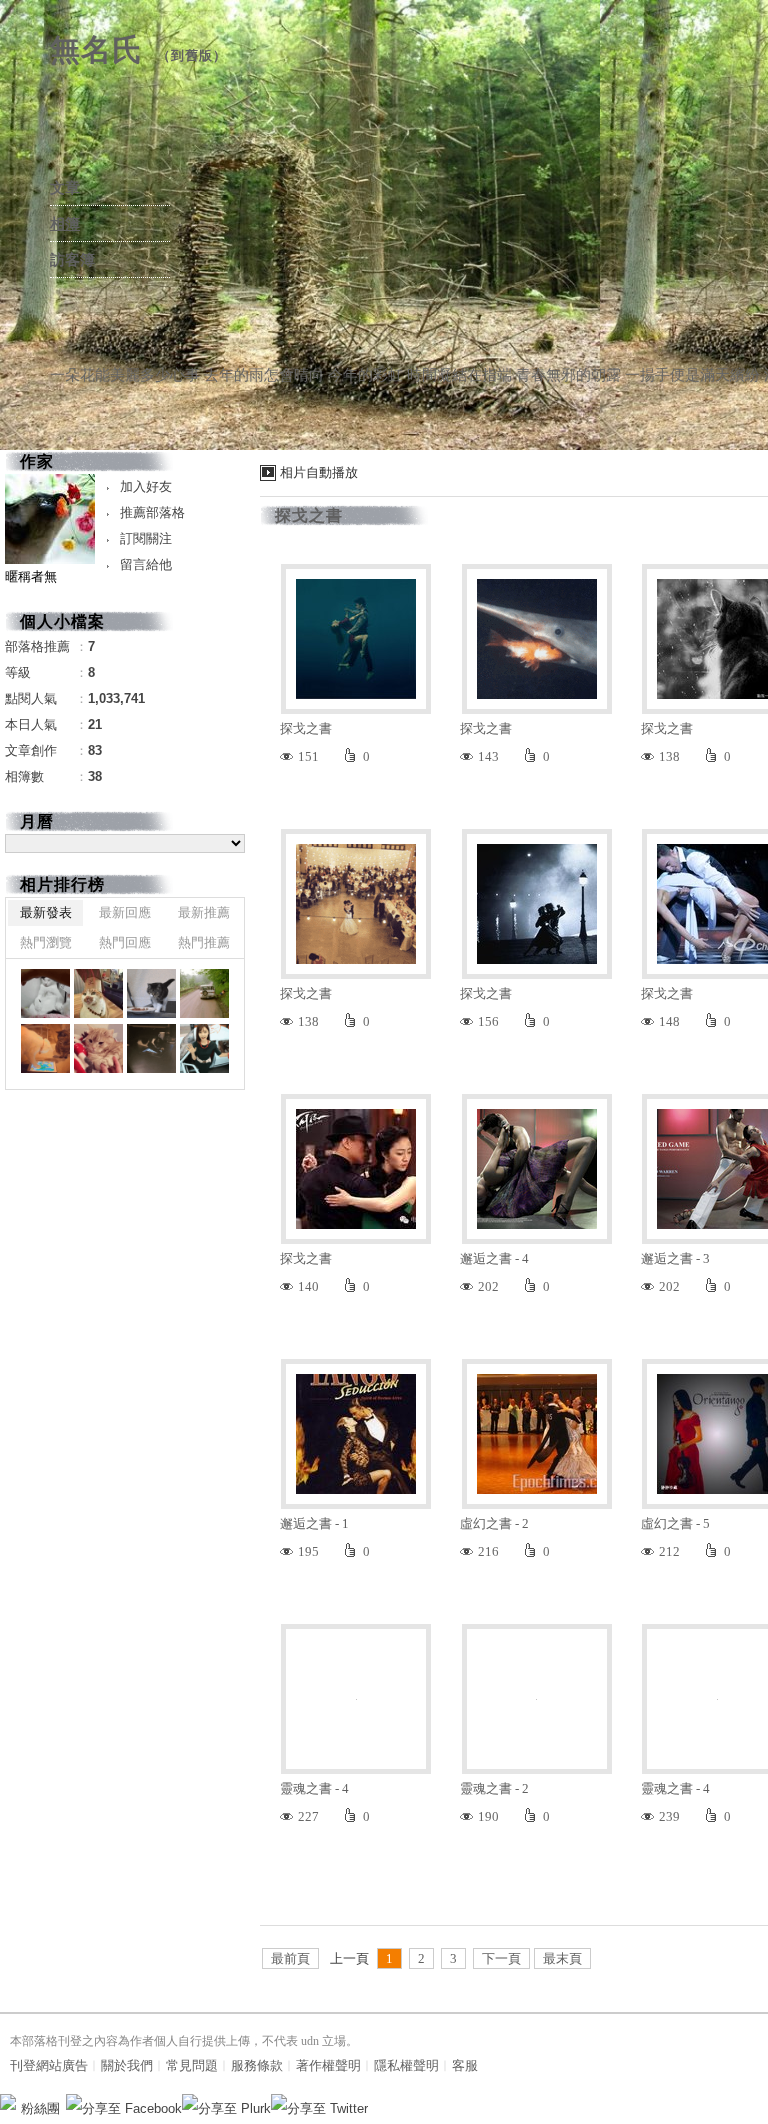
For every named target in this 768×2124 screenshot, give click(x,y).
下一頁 (501, 1958)
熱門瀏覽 (46, 942)
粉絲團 (40, 2108)
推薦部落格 (152, 512)
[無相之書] (45, 993)
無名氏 (96, 49)
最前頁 (290, 1958)
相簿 (65, 224)
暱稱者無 (31, 576)
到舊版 (192, 55)
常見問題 (192, 2065)
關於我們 (127, 2065)
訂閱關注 (146, 538)
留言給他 (146, 564)
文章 (65, 188)
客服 (465, 2065)
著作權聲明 (328, 2065)
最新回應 (125, 912)
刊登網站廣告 (49, 2065)
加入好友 (146, 486)
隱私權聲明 (406, 2065)
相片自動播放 (319, 472)
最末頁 (562, 1958)
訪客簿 (72, 260)
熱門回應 (125, 942)
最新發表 (46, 912)
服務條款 (257, 2065)
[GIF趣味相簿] (98, 993)
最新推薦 (204, 912)
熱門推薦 (204, 942)
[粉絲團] (8, 2102)
